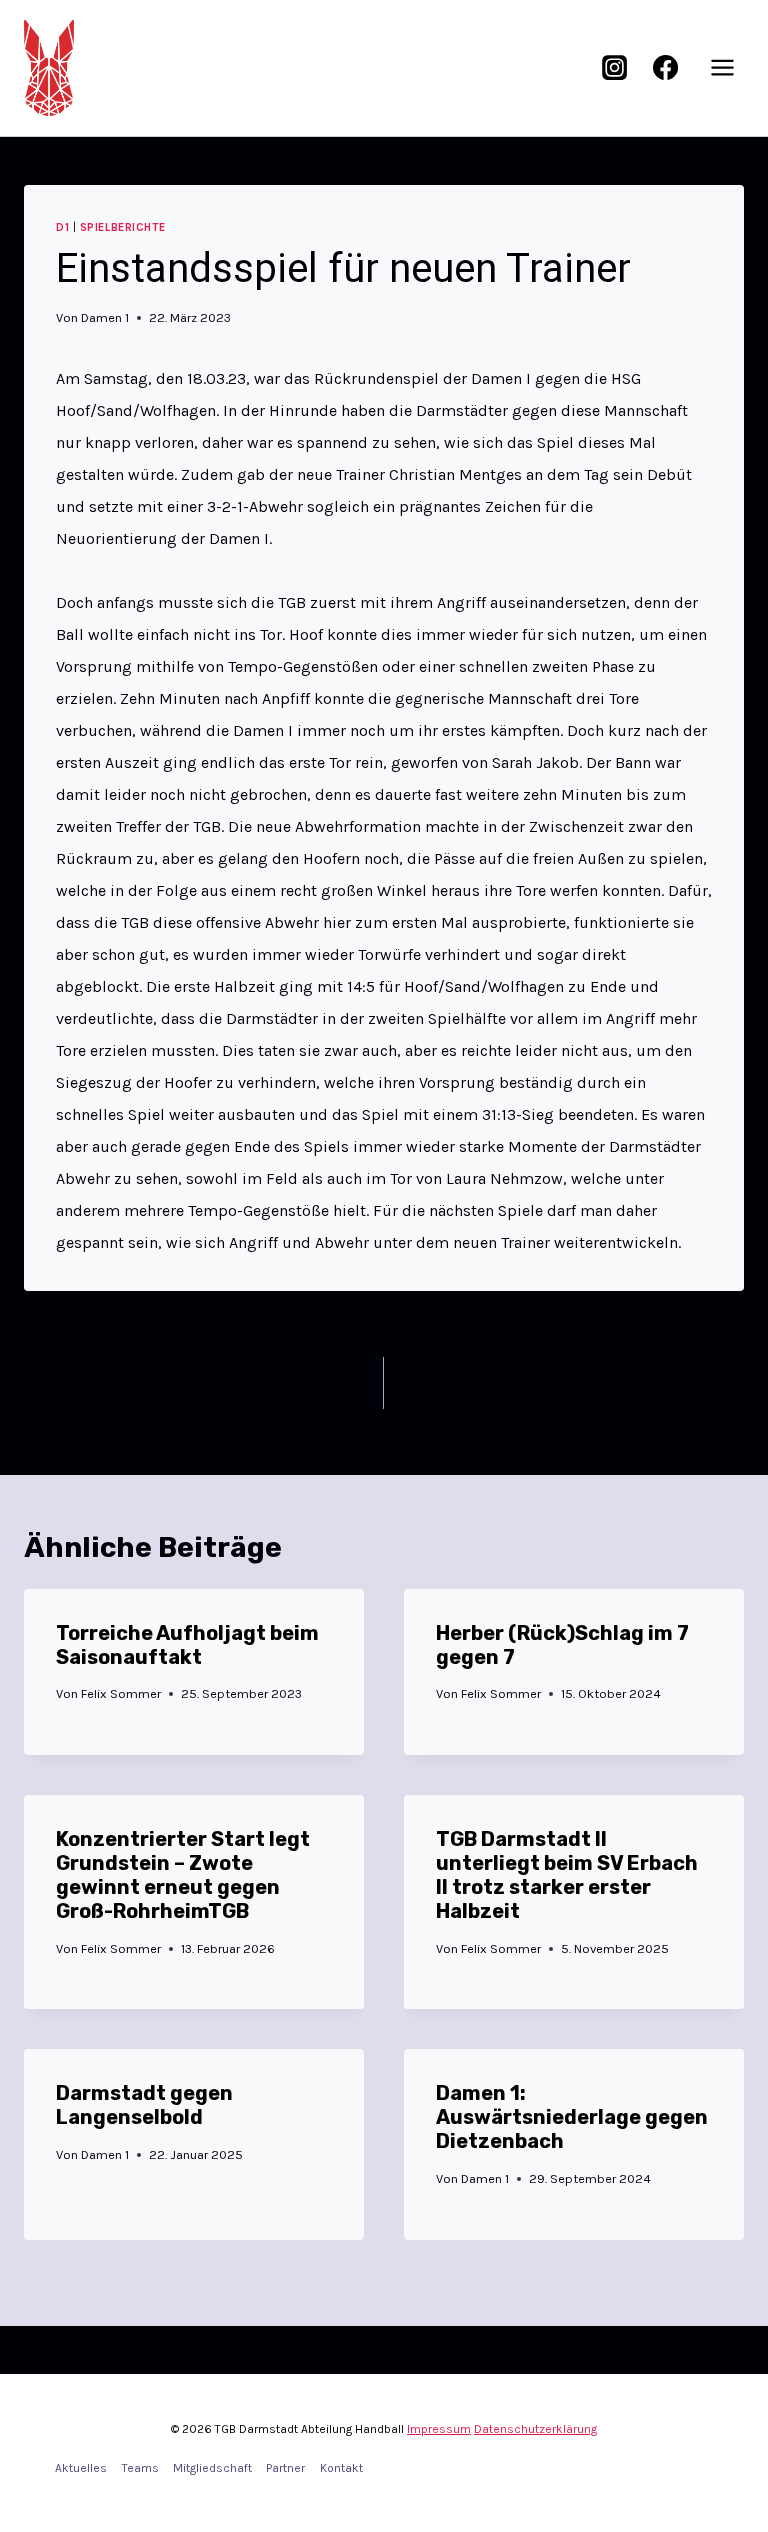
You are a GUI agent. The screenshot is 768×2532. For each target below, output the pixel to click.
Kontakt (341, 2468)
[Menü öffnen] (722, 68)
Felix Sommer (121, 1693)
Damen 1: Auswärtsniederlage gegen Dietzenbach (572, 2117)
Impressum (439, 2429)
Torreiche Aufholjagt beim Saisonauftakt (187, 1645)
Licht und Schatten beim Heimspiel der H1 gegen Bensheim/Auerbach (177, 1384)
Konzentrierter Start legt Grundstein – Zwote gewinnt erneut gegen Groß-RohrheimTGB (183, 1875)
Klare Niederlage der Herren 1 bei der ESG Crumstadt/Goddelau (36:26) (595, 1384)
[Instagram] (615, 68)
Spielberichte (122, 227)
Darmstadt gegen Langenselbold (144, 2105)
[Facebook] (665, 68)
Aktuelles (81, 2468)
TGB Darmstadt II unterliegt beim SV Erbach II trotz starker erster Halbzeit (567, 1875)
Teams (140, 2468)
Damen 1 (105, 317)
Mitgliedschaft (212, 2468)
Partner (285, 2468)
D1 (62, 227)
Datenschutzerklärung (535, 2429)
